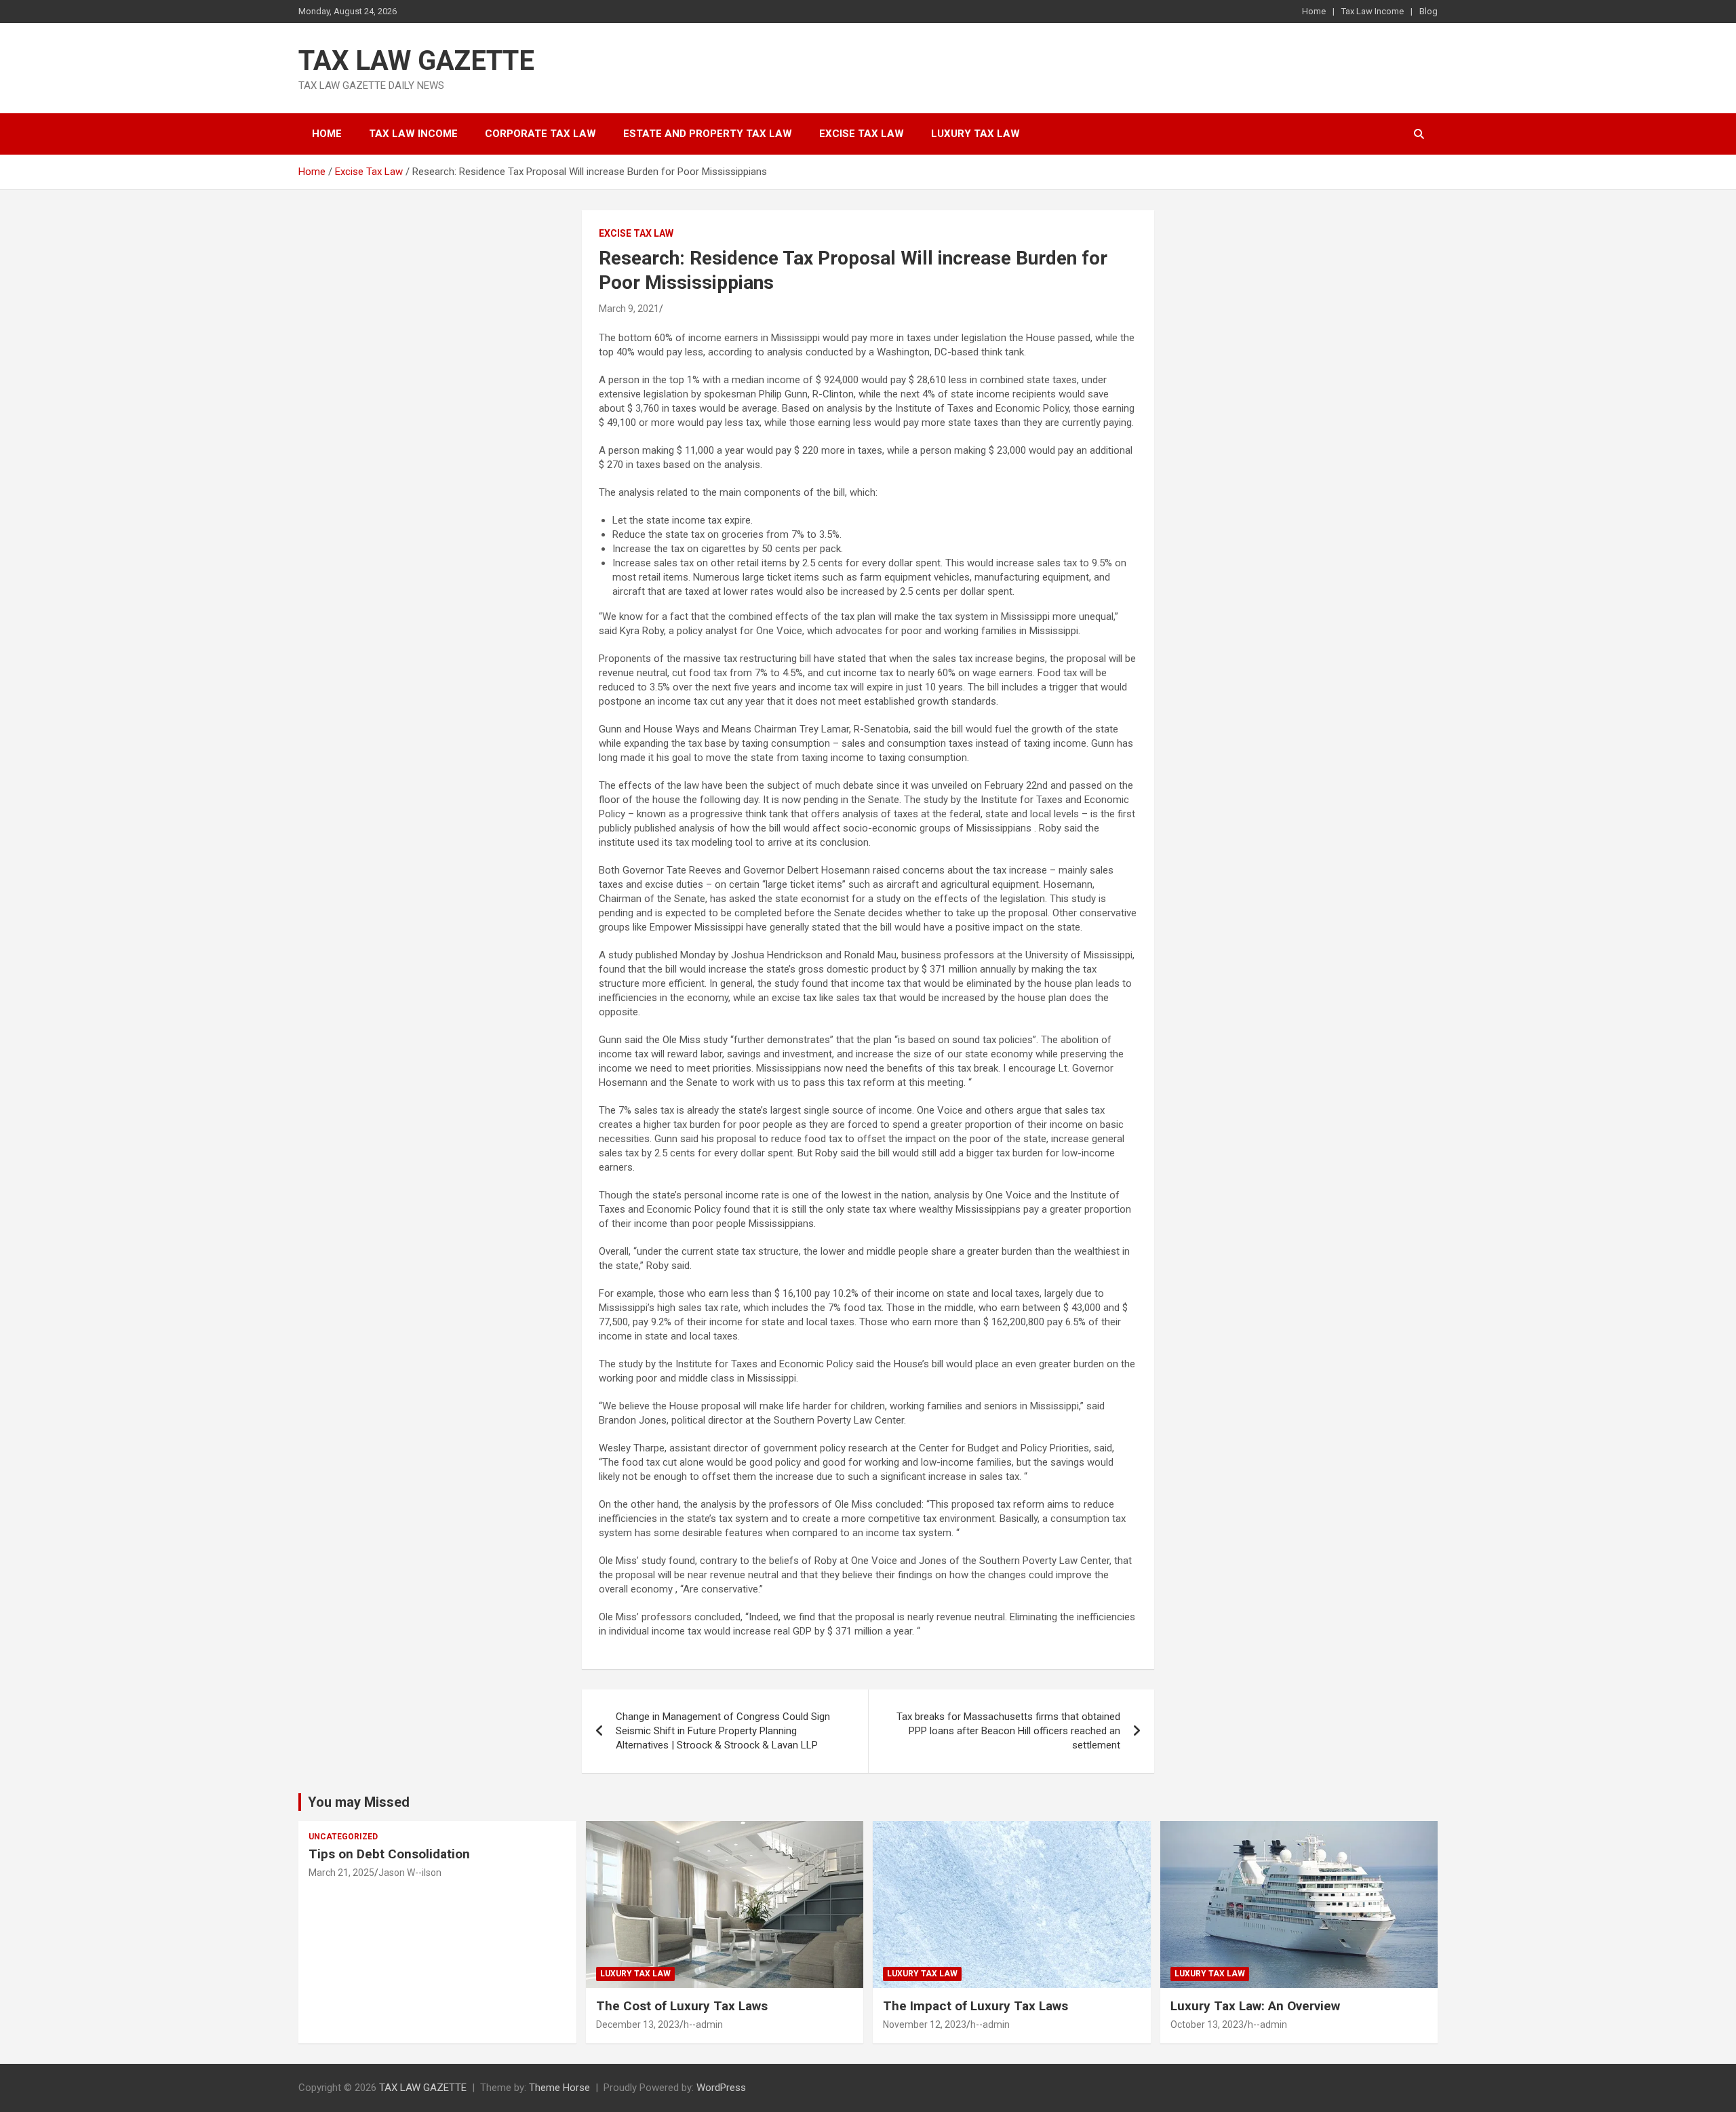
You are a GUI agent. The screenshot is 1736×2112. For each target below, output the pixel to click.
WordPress (721, 2088)
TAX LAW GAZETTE (416, 61)
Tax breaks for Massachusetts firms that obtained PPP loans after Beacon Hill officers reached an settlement (1008, 1731)
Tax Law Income (1373, 11)
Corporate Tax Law (540, 134)
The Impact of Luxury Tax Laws (975, 2006)
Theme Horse (559, 2088)
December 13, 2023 (638, 2025)
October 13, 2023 (1207, 2025)
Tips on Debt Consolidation (391, 1854)
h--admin (703, 2025)
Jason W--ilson (410, 1873)
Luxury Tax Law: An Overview (1255, 2006)
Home (1314, 11)
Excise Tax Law (862, 134)
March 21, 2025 (341, 1873)
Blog (1428, 11)
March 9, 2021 (629, 309)
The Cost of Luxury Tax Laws (682, 2006)
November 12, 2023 (925, 2025)
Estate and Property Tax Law (708, 134)
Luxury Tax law (975, 134)
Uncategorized (343, 1837)
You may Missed (359, 1802)
